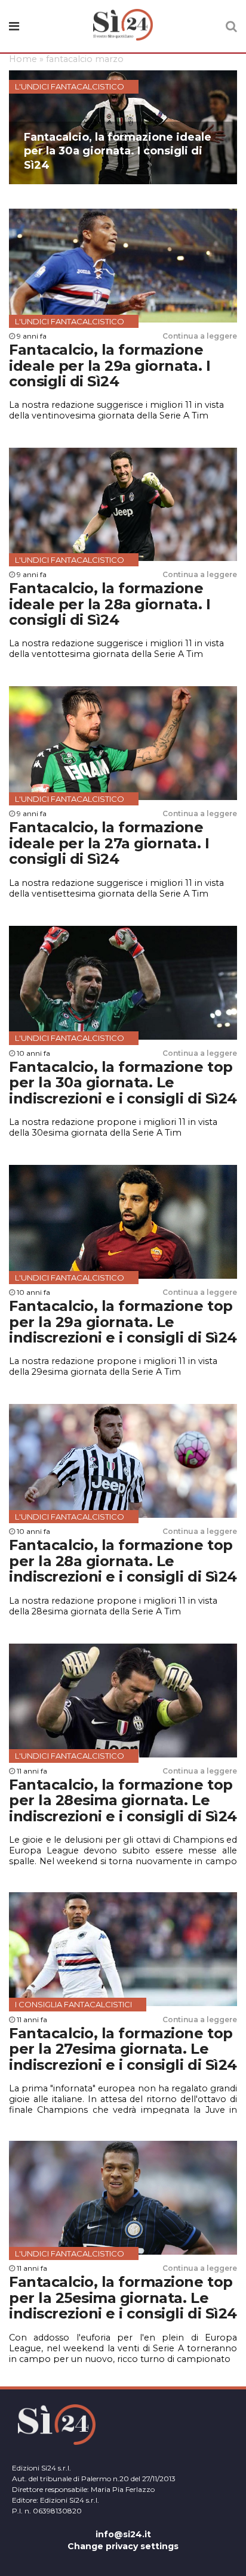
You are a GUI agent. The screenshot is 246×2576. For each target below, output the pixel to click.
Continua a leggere (200, 336)
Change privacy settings (123, 2546)
